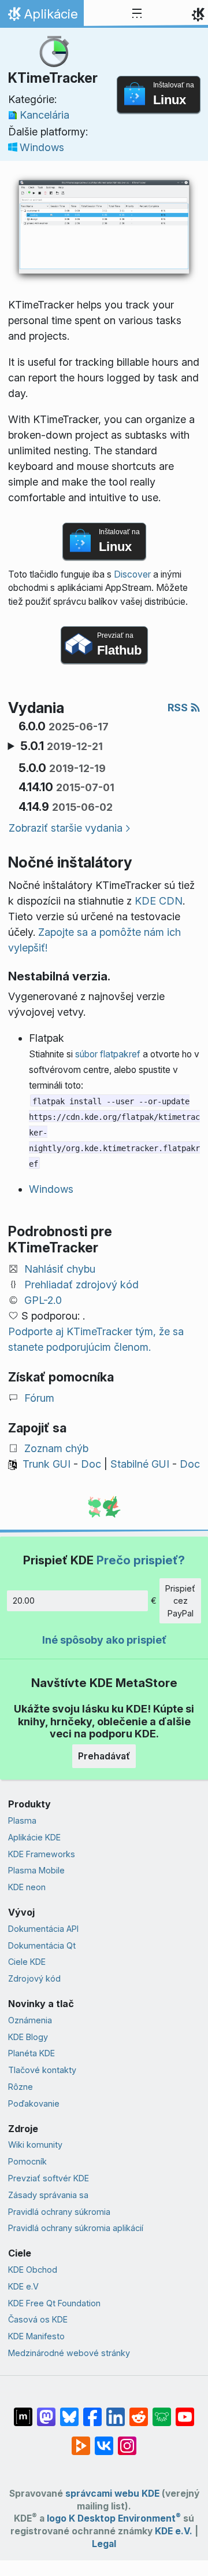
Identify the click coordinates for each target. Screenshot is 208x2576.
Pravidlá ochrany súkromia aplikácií (76, 2228)
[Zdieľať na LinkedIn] (116, 2411)
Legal (104, 2544)
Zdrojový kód (34, 1978)
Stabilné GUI (140, 1464)
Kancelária (44, 115)
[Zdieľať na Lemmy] (162, 2411)
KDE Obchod (33, 2270)
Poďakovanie (34, 2103)
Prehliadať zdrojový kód (81, 1285)
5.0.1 (62, 746)
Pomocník (27, 2161)
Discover (132, 574)
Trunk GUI (47, 1464)
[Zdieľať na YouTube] (185, 2411)
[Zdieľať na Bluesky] (69, 2411)
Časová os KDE (38, 2319)
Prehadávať (104, 1756)
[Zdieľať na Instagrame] (127, 2440)
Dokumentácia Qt (42, 1945)
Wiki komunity (35, 2145)
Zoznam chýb (56, 1448)
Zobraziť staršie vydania (66, 828)
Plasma (22, 1820)
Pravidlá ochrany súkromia (59, 2212)
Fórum (39, 1398)
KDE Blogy (28, 2037)
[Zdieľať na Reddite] (139, 2411)
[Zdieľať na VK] (104, 2440)
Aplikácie (42, 17)
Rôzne (21, 2087)
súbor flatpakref (108, 1054)
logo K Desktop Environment (114, 2518)
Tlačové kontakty (42, 2070)
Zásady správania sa (48, 2195)
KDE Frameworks (42, 1854)
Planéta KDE (31, 2053)
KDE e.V (23, 2286)
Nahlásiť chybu (60, 1269)
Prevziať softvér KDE (49, 2178)
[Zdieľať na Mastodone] (46, 2411)
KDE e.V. (174, 2531)
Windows (42, 147)
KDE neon (27, 1887)
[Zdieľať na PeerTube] (81, 2440)
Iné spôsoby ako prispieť (104, 1640)
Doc (91, 1464)
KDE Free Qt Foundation (54, 2303)
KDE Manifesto (36, 2336)
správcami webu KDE (112, 2494)
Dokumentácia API (43, 1929)
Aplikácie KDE (34, 1837)
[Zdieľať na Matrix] (23, 2411)
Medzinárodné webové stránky (69, 2353)
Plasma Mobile (36, 1870)
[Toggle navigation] (137, 14)
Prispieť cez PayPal (180, 1601)
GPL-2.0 (43, 1300)
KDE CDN (159, 901)
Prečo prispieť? (141, 1560)
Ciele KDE (27, 1962)
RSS (179, 708)
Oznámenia (30, 2020)
